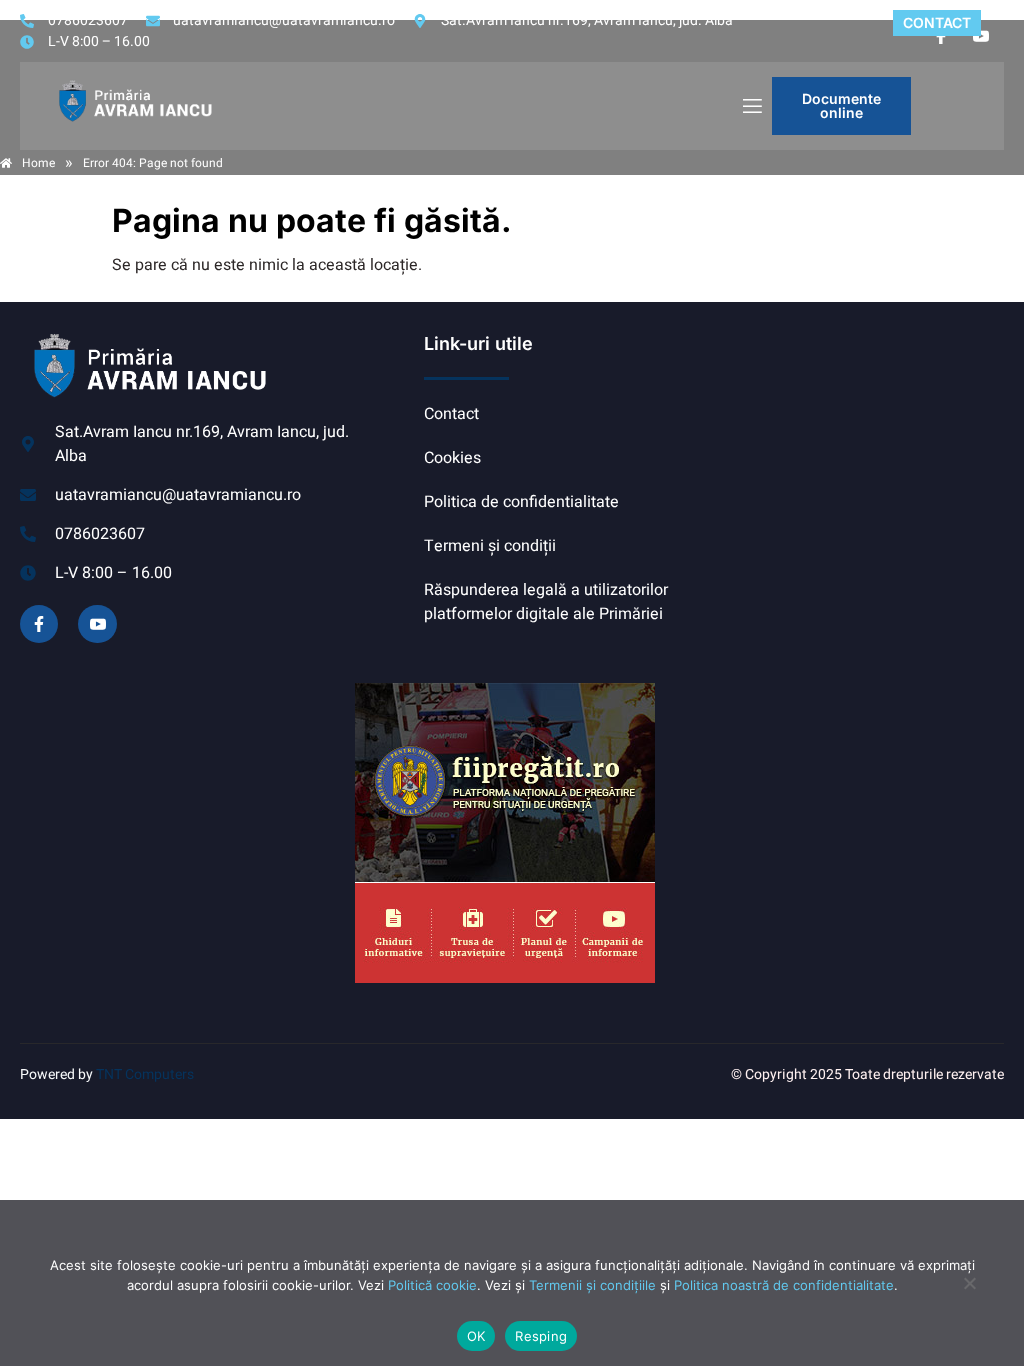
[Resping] (969, 1293)
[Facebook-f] (39, 624)
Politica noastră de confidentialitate (784, 1285)
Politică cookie (432, 1285)
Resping (541, 1336)
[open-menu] (751, 106)
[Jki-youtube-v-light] (97, 624)
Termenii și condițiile (592, 1285)
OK (476, 1336)
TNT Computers (145, 1074)
